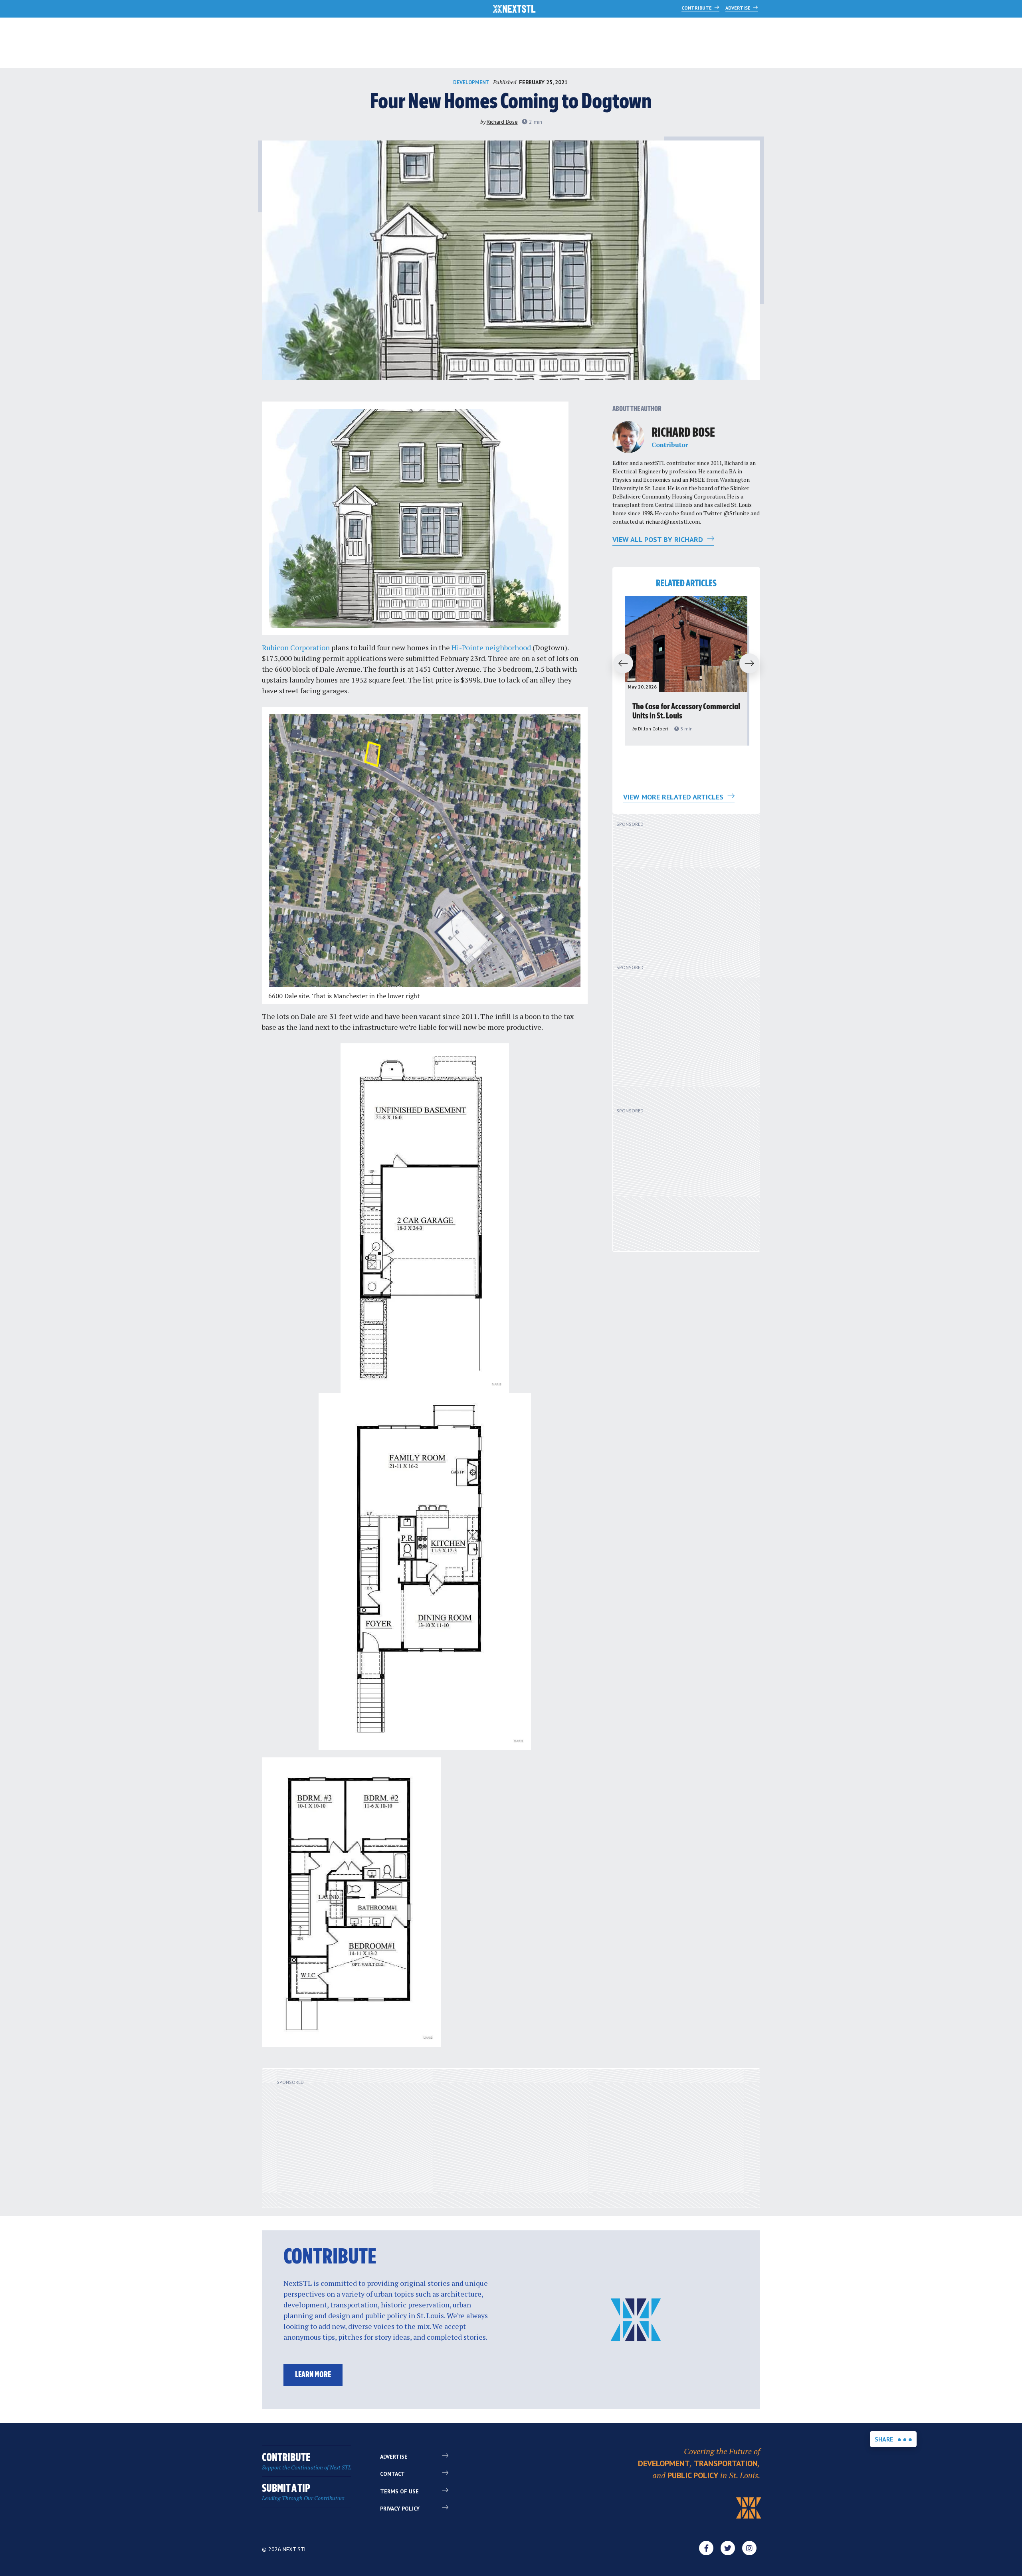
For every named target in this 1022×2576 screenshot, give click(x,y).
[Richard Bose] (628, 437)
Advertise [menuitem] (394, 2457)
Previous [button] (620, 664)
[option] (686, 671)
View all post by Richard (659, 539)
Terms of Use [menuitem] (399, 2491)
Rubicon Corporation (296, 647)
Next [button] (753, 664)
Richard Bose (502, 122)
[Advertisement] (680, 892)
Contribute (697, 8)
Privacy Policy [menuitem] (400, 2509)
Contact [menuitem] (392, 2474)
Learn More (313, 2375)
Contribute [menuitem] (307, 2462)
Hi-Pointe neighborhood (491, 647)
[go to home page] (514, 10)
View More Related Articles (674, 797)
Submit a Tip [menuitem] (303, 2492)
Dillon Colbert (653, 729)
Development (471, 82)
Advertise (739, 8)
